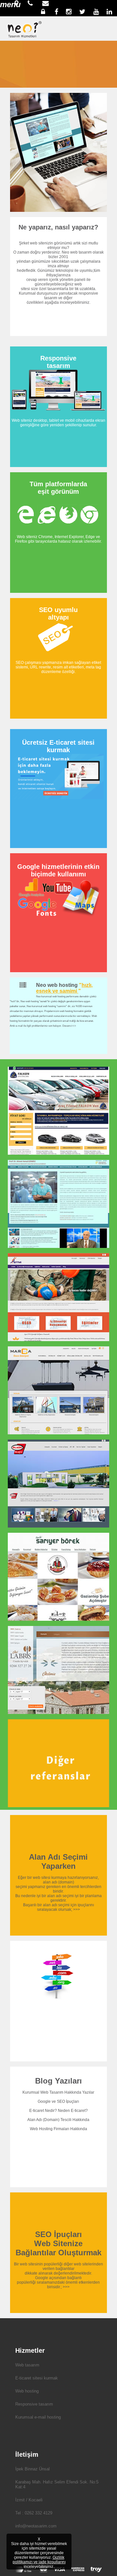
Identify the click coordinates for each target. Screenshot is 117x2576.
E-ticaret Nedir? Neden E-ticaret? (58, 2111)
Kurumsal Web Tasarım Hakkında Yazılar (58, 2092)
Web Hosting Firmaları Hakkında (58, 2129)
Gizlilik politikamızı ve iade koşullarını (39, 2560)
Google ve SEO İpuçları (58, 2101)
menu (10, 4)
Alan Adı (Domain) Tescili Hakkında (58, 2120)
